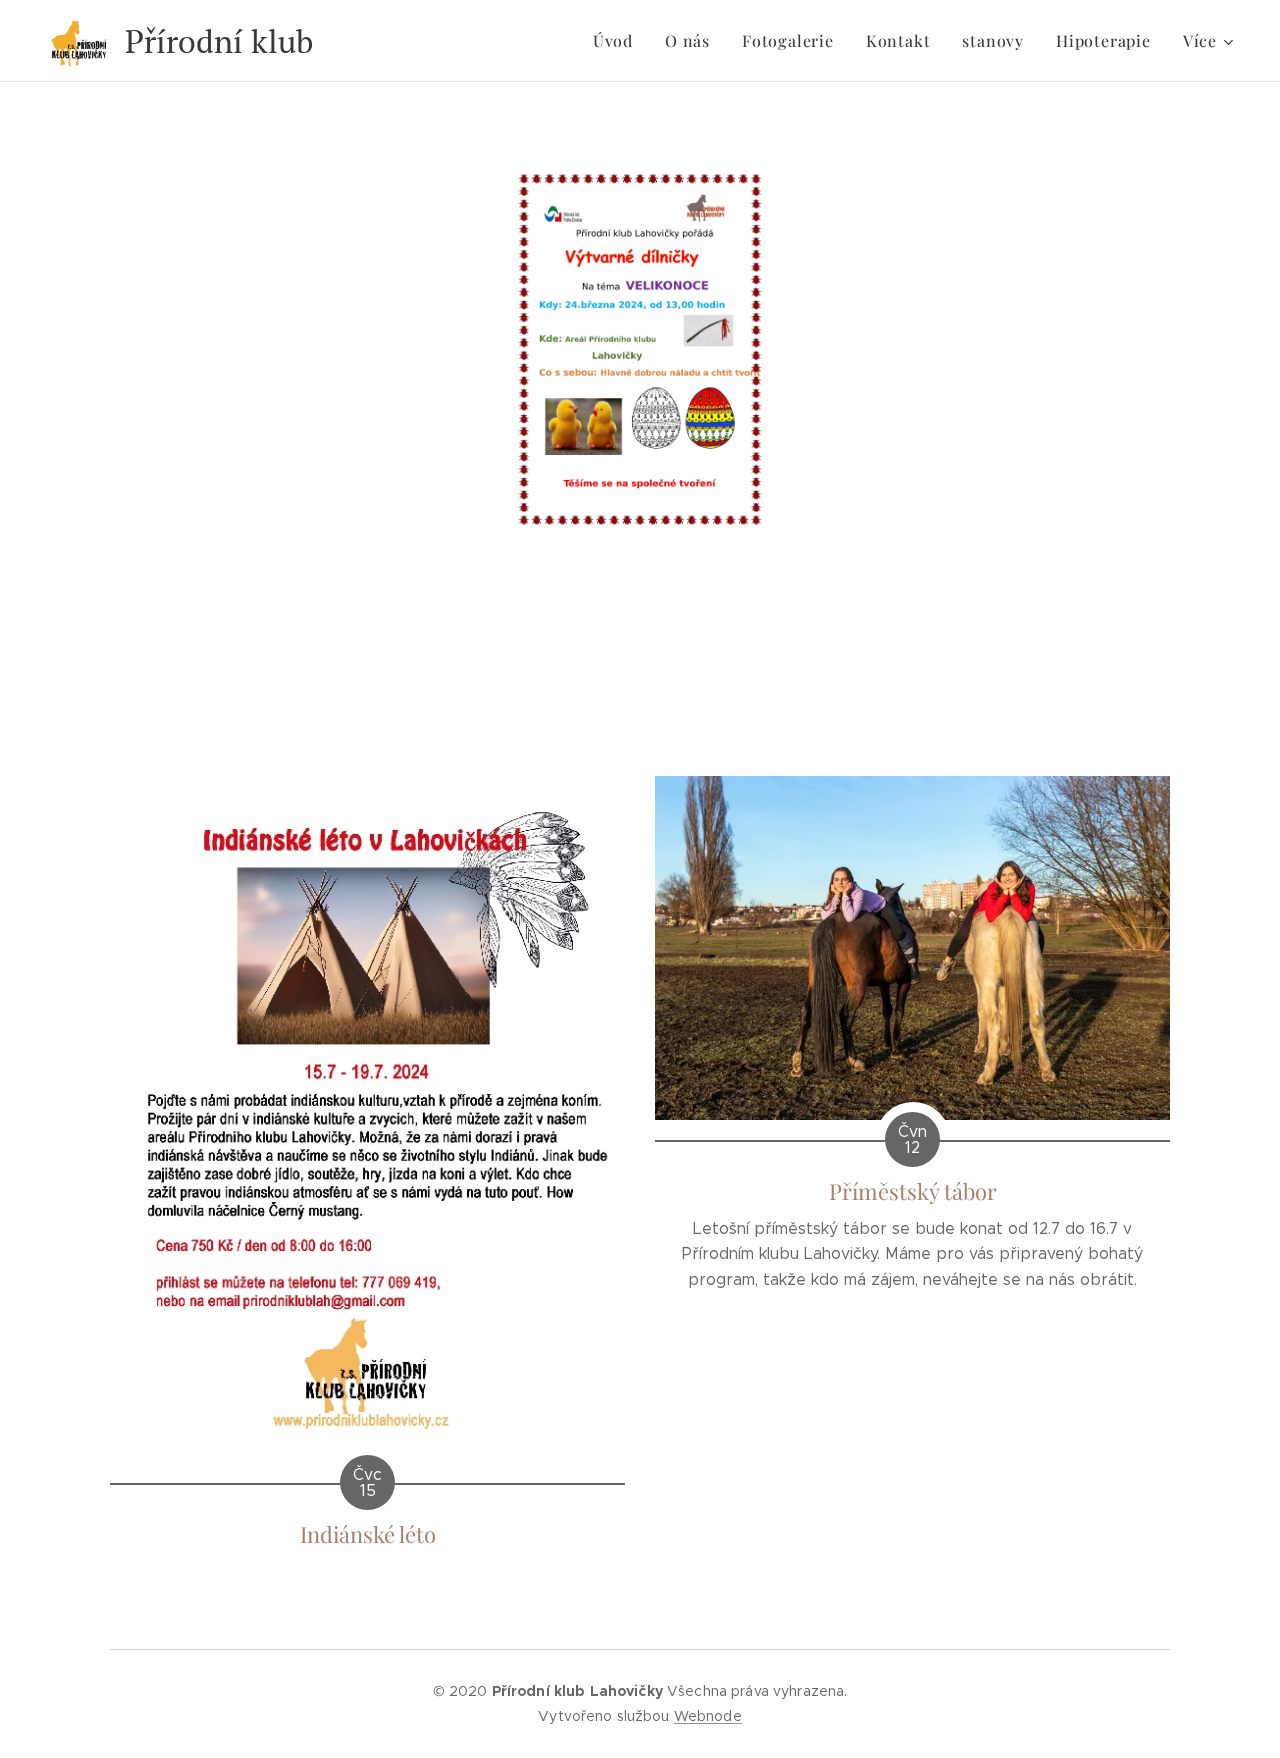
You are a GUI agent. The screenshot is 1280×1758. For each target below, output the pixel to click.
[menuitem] (618, 41)
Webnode (708, 1716)
